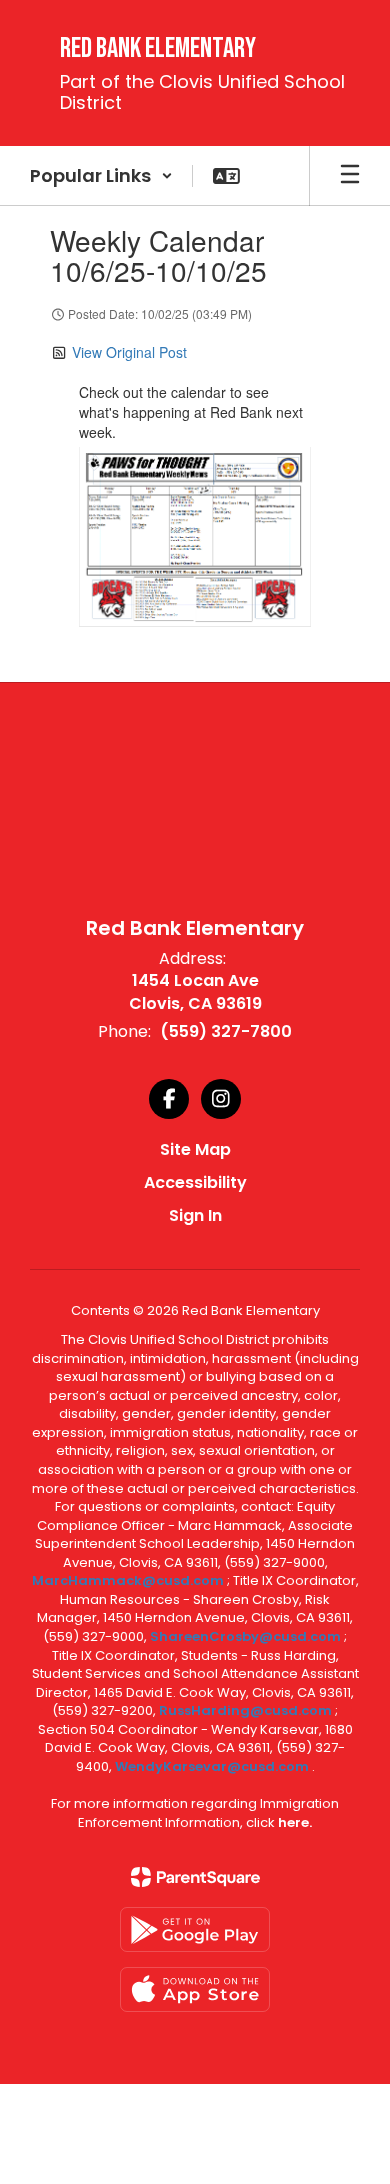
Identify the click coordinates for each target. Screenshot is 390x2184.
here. (295, 1822)
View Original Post (129, 352)
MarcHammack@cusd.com (128, 1580)
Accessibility (195, 1182)
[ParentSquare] (195, 1877)
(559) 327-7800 (226, 1031)
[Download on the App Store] (195, 1989)
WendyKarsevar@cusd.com (213, 1766)
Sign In (195, 1215)
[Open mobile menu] (350, 176)
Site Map (195, 1149)
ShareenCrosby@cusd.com (245, 1636)
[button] (101, 176)
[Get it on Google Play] (195, 1929)
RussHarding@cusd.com (245, 1710)
